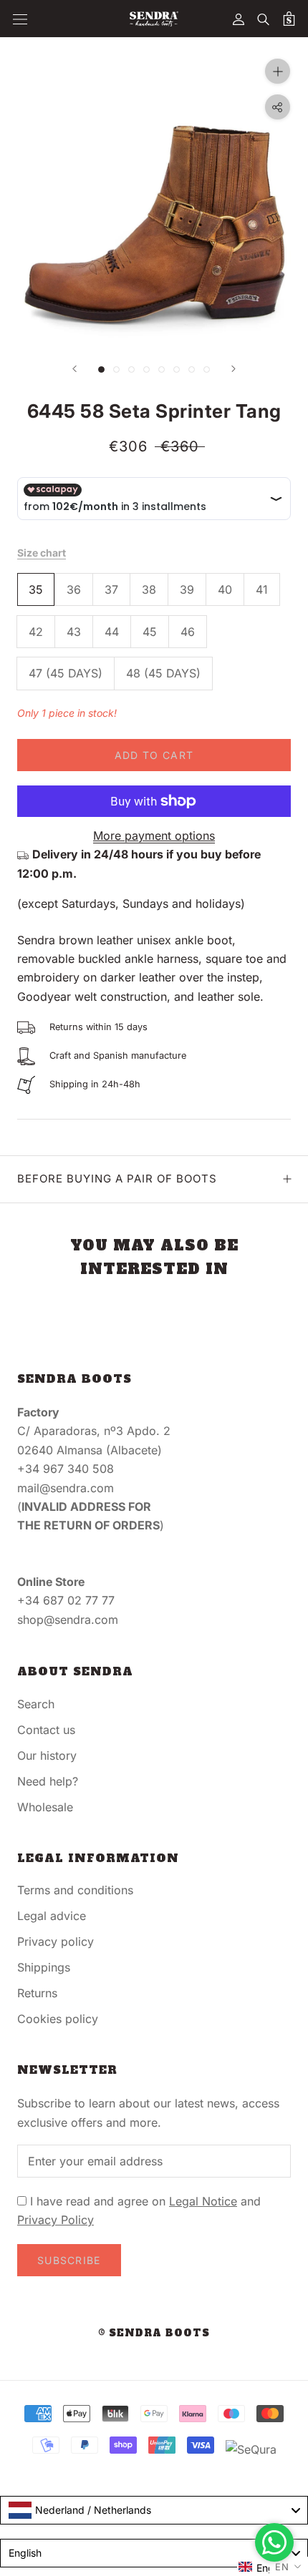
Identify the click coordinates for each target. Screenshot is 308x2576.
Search (36, 1704)
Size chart (42, 553)
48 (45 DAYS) (163, 673)
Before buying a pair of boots (117, 1179)
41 (262, 589)
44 (112, 632)
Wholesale (45, 1807)
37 (111, 589)
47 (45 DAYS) (66, 673)
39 (187, 589)
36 (74, 589)
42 (36, 632)
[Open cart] (289, 19)
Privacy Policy (56, 2220)
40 (225, 589)
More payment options (154, 836)
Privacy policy (56, 1941)
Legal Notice (203, 2201)
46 (188, 632)
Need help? (48, 1781)
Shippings (44, 1967)
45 (150, 632)
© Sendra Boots (154, 2333)
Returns (37, 1993)
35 (36, 589)
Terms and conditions (75, 1890)
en (282, 2567)
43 (74, 632)
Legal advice (52, 1916)
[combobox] (154, 2510)
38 (149, 589)
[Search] (264, 19)
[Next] (234, 369)
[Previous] (74, 369)
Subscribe (69, 2260)
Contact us (46, 1730)
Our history (47, 1755)
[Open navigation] (20, 19)
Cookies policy (58, 2019)
